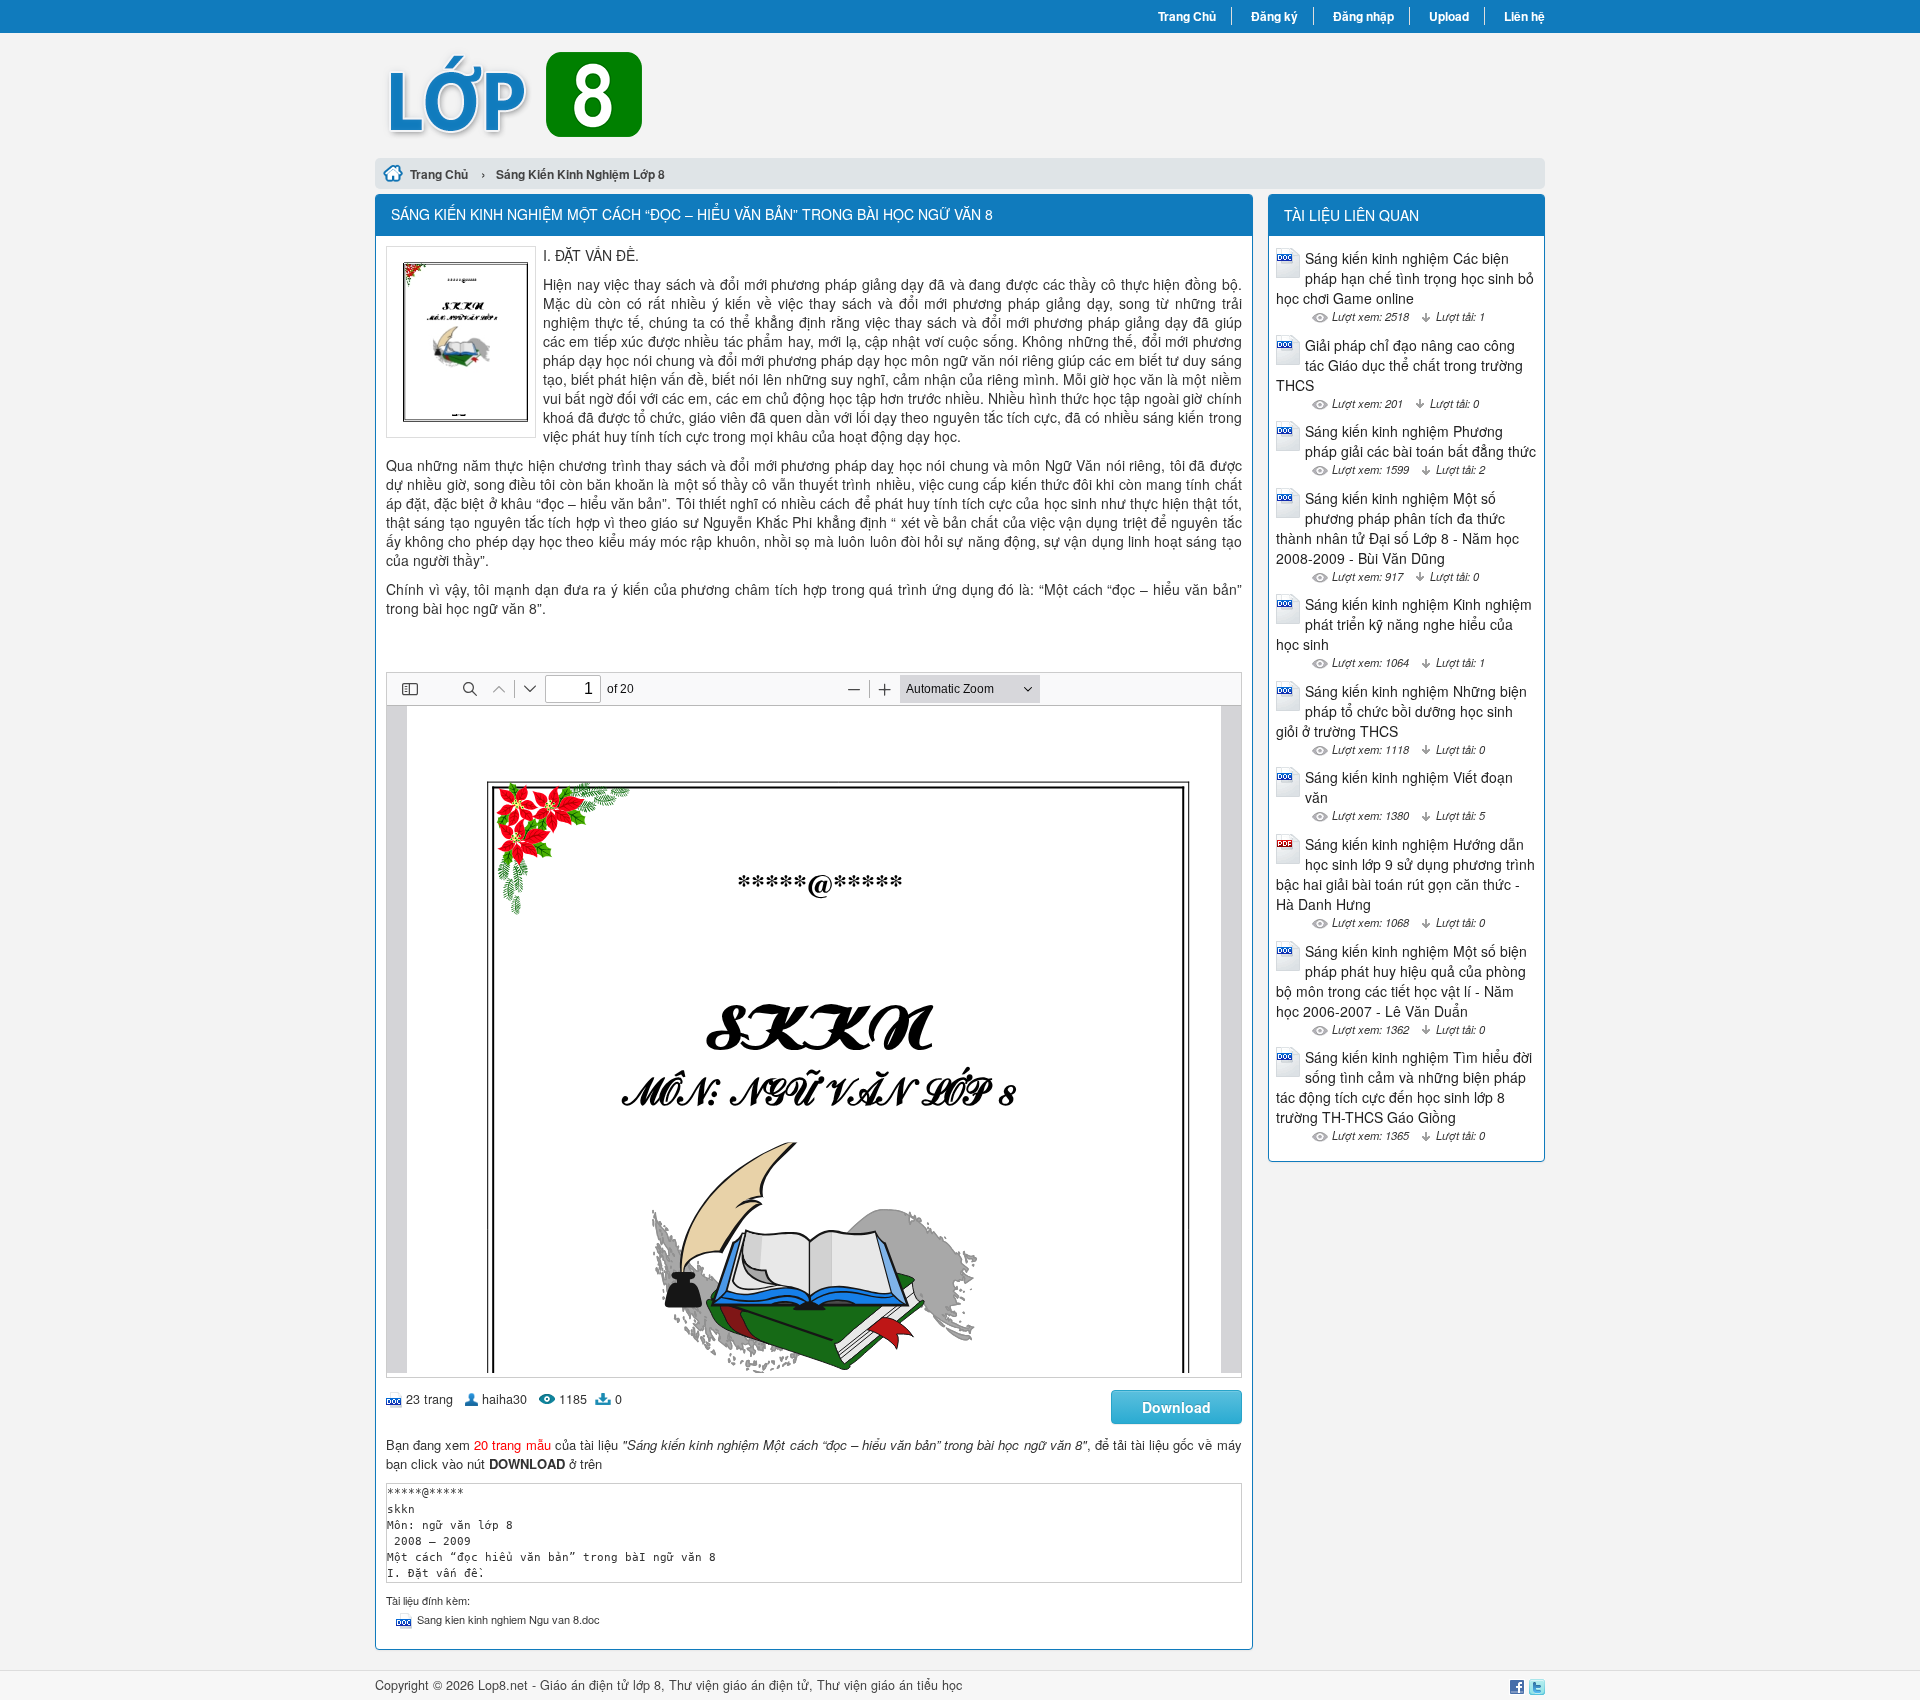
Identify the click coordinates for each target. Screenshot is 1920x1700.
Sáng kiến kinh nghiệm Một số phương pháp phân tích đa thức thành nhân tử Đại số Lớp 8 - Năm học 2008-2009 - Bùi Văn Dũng (1397, 528)
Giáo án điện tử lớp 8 (600, 1685)
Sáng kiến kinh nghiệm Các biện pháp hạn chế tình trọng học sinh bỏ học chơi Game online (1405, 278)
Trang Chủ (1187, 16)
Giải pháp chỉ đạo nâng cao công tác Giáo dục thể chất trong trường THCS (1399, 365)
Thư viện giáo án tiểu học (889, 1685)
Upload (1449, 16)
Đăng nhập (1363, 16)
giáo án (744, 1685)
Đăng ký (1274, 16)
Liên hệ (1524, 16)
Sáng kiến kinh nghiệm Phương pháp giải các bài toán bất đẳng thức (1420, 441)
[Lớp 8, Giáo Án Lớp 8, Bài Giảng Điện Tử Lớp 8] (667, 93)
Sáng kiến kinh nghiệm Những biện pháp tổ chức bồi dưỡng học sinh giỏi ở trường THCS (1401, 711)
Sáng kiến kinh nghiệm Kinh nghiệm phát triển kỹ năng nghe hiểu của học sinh (1404, 624)
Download (1176, 1407)
